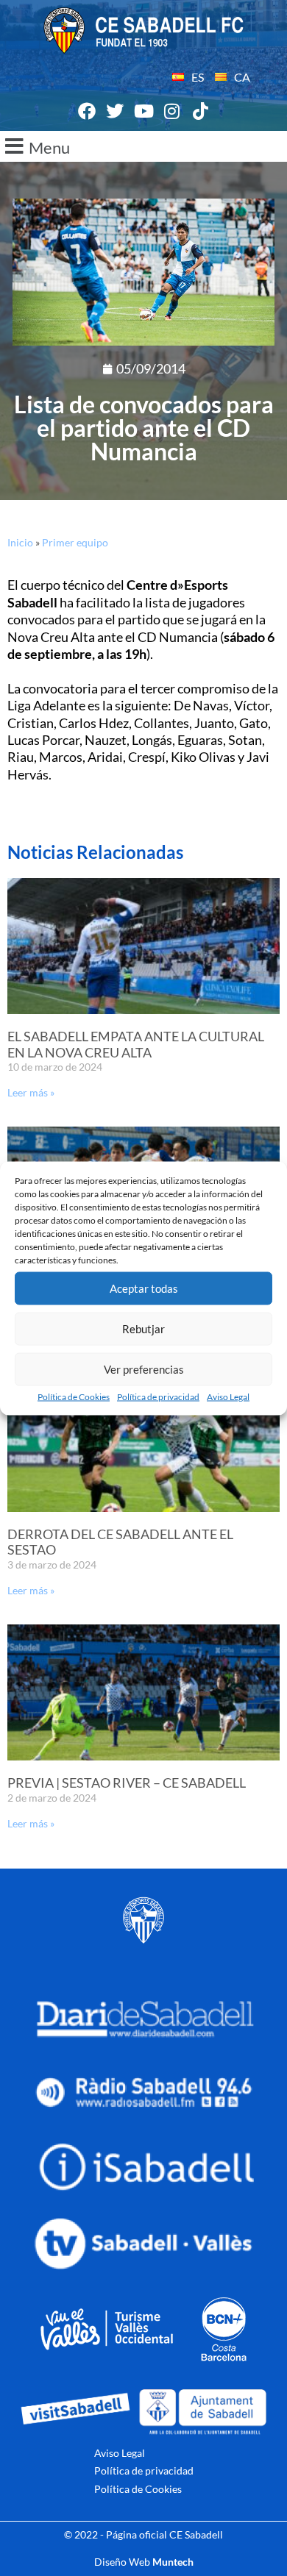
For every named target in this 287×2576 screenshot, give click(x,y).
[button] (143, 146)
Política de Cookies (74, 1396)
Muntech (173, 2562)
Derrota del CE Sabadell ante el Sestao (120, 1542)
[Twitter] (116, 112)
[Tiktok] (200, 112)
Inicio (20, 542)
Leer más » (31, 1092)
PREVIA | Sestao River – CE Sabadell (127, 1783)
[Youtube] (143, 112)
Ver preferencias (144, 1369)
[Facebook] (87, 112)
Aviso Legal (228, 1396)
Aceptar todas (144, 1288)
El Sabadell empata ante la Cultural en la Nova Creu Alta (136, 1044)
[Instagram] (172, 112)
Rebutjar (143, 1329)
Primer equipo (75, 542)
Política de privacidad (158, 1396)
